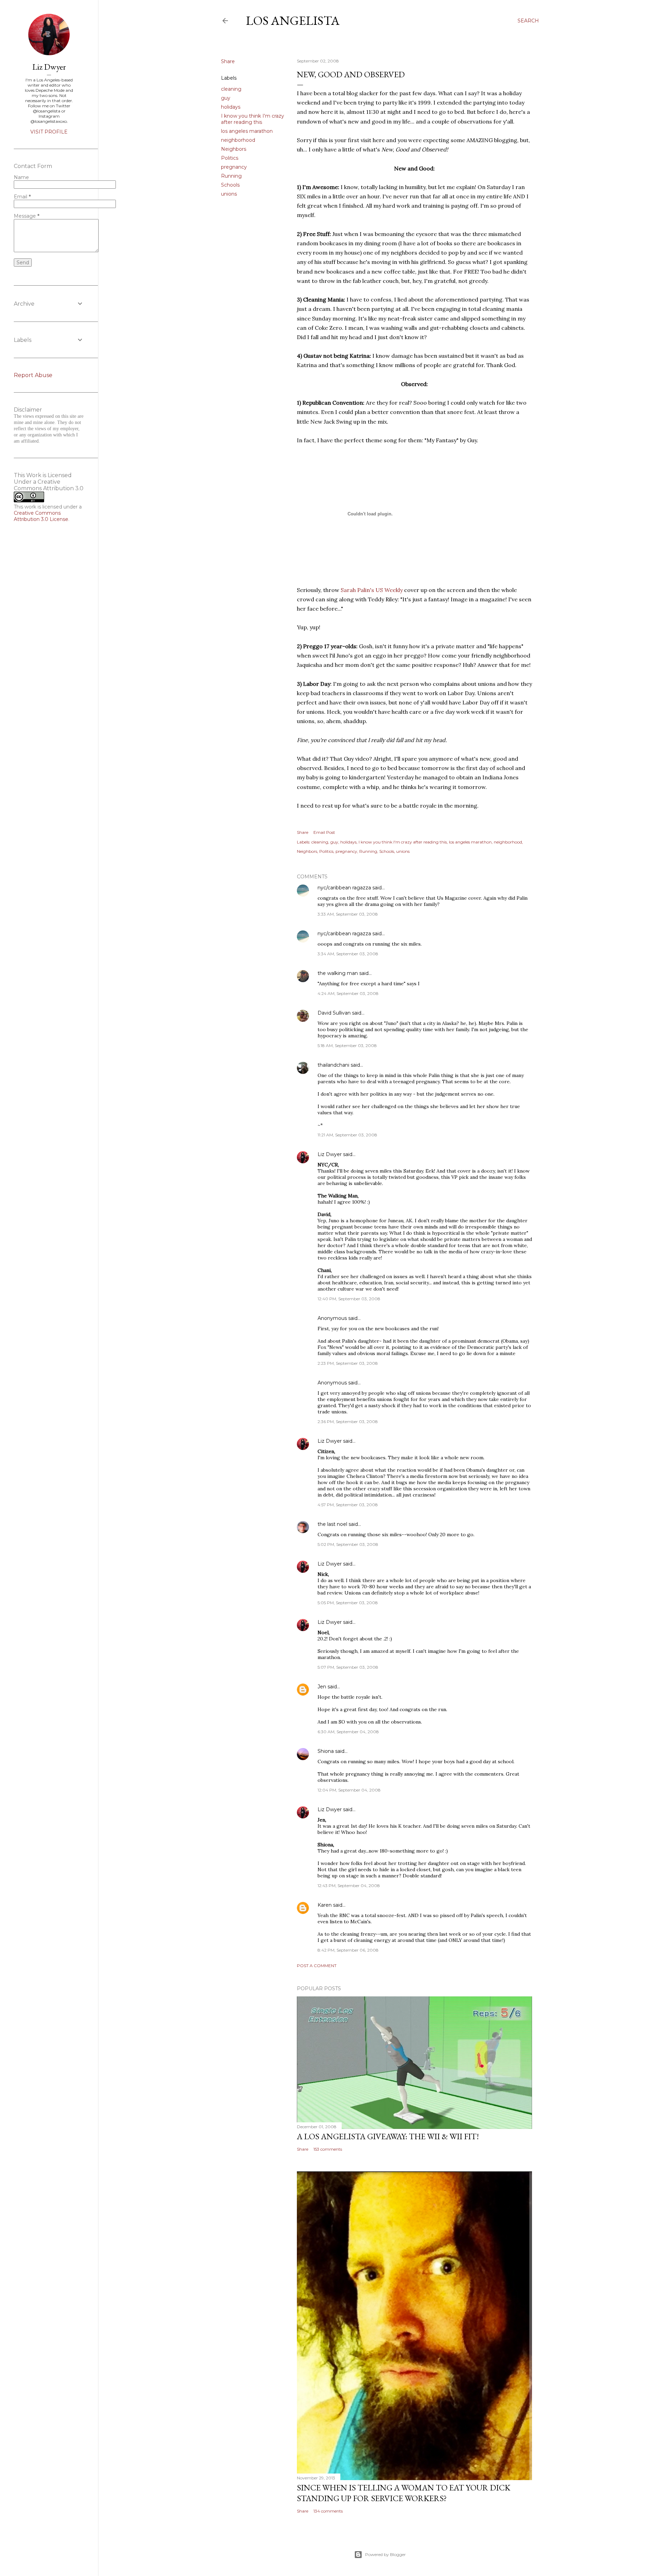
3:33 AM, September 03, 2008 (348, 914)
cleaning (231, 89)
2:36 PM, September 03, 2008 (348, 1422)
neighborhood (238, 140)
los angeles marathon (247, 131)
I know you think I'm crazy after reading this (253, 119)
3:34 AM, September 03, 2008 (348, 954)
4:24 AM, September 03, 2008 (348, 993)
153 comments (328, 2149)
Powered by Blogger (385, 2554)
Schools (230, 185)
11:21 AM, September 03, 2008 (347, 1135)
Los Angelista (293, 21)
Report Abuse (33, 375)
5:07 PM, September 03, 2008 (348, 1667)
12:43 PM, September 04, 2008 (349, 1886)
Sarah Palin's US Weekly (372, 590)
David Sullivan (334, 1013)
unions (229, 194)
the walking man (338, 973)
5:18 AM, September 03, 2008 (347, 1045)
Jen (322, 1687)
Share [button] (228, 61)
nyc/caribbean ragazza (344, 888)
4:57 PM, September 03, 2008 (348, 1505)
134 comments (328, 2511)
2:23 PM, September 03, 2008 (348, 1363)
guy (226, 98)
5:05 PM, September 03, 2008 (348, 1603)
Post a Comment (317, 1966)
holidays (231, 107)
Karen (325, 1905)
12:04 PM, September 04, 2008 (349, 1790)
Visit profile (49, 132)
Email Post (324, 832)
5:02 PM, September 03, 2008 (348, 1544)
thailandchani (333, 1065)
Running (231, 176)
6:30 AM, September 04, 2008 (348, 1732)
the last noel (332, 1524)
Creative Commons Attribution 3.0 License (41, 516)
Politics (230, 158)
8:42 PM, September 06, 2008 (348, 1950)
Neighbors (234, 149)
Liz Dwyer (330, 1154)
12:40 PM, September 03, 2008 (349, 1299)
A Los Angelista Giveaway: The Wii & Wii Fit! (388, 2136)
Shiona (326, 1751)
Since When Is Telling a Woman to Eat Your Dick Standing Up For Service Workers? (404, 2493)
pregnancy (234, 167)
